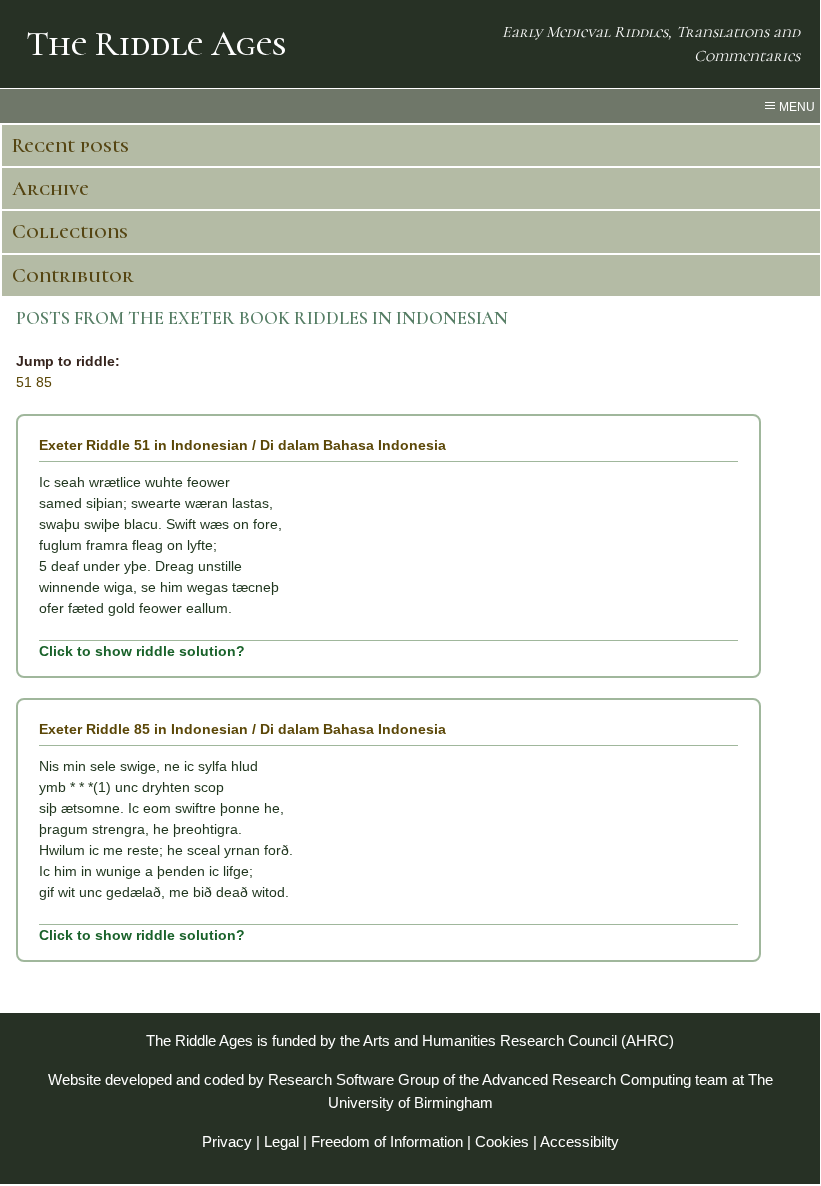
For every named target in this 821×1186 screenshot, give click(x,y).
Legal (281, 1141)
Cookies (502, 1141)
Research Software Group (353, 1079)
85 (44, 382)
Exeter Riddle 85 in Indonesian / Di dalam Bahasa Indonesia (242, 729)
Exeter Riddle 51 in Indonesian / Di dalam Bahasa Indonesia (242, 445)
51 (24, 382)
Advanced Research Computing (586, 1079)
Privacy (227, 1141)
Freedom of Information (387, 1141)
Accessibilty (579, 1141)
